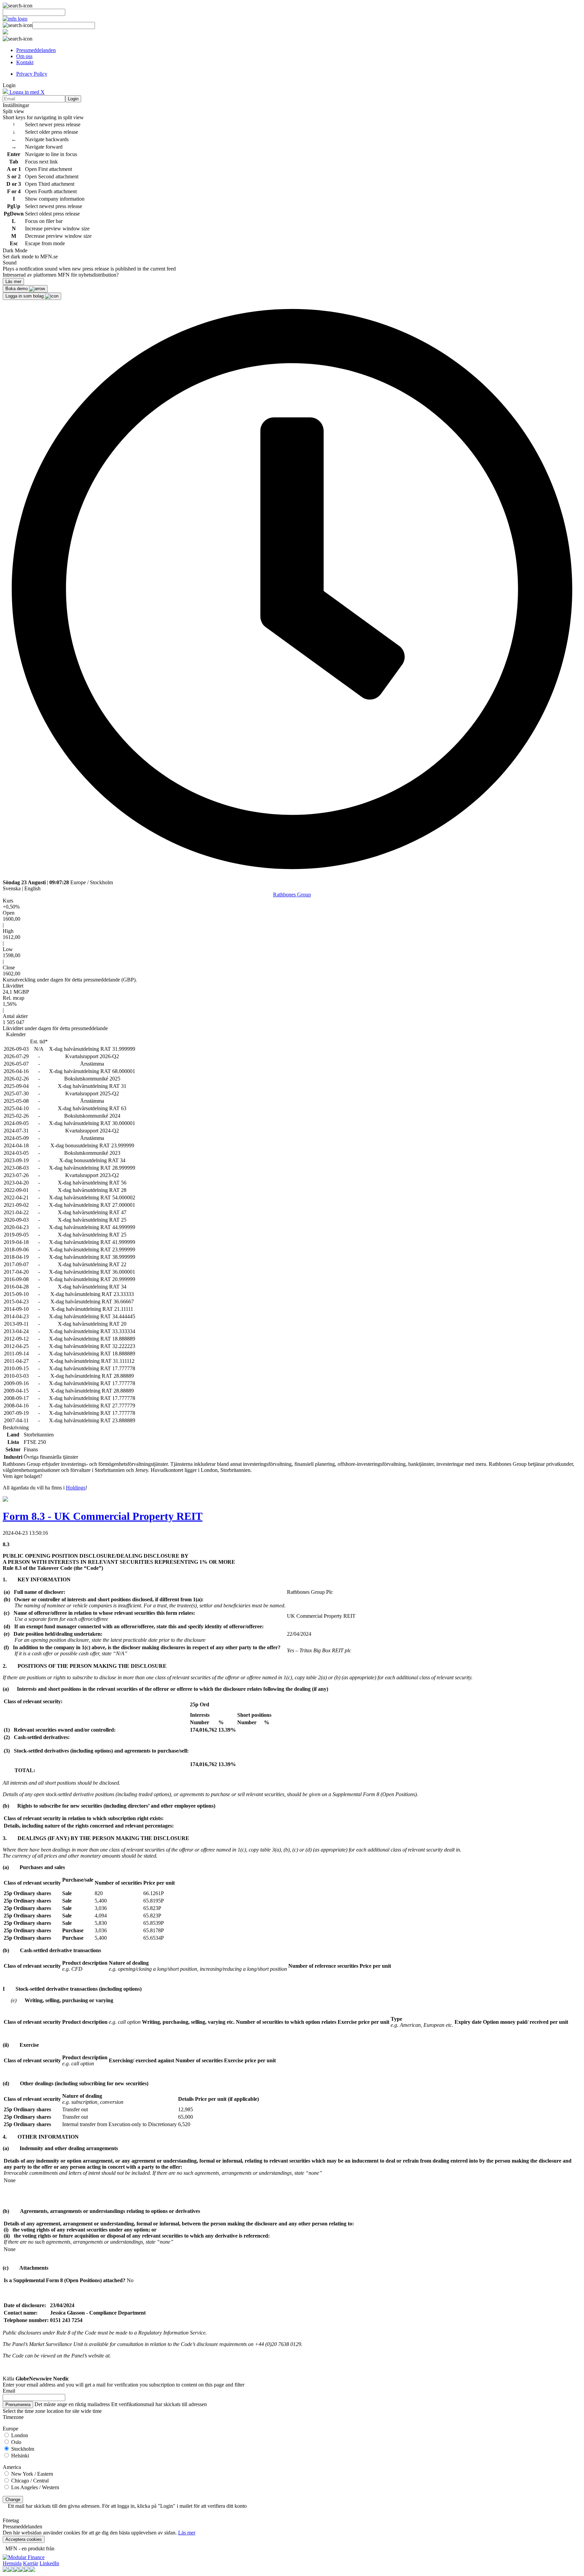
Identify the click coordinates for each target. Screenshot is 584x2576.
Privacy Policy (32, 74)
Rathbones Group (292, 895)
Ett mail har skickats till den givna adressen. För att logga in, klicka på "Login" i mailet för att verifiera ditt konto (127, 2506)
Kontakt (25, 62)
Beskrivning (16, 1427)
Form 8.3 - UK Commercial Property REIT (103, 1516)
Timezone (13, 2417)
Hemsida (12, 2563)
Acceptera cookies (24, 2539)
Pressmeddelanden (36, 50)
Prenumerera (18, 2405)
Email (9, 2391)
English (32, 888)
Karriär (31, 2563)
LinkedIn (49, 2563)
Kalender (16, 1034)
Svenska (12, 888)
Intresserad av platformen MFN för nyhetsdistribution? (61, 275)
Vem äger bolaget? (22, 1476)
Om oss (24, 56)
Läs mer (187, 2533)
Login (73, 99)
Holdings (76, 1488)
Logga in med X (26, 92)
